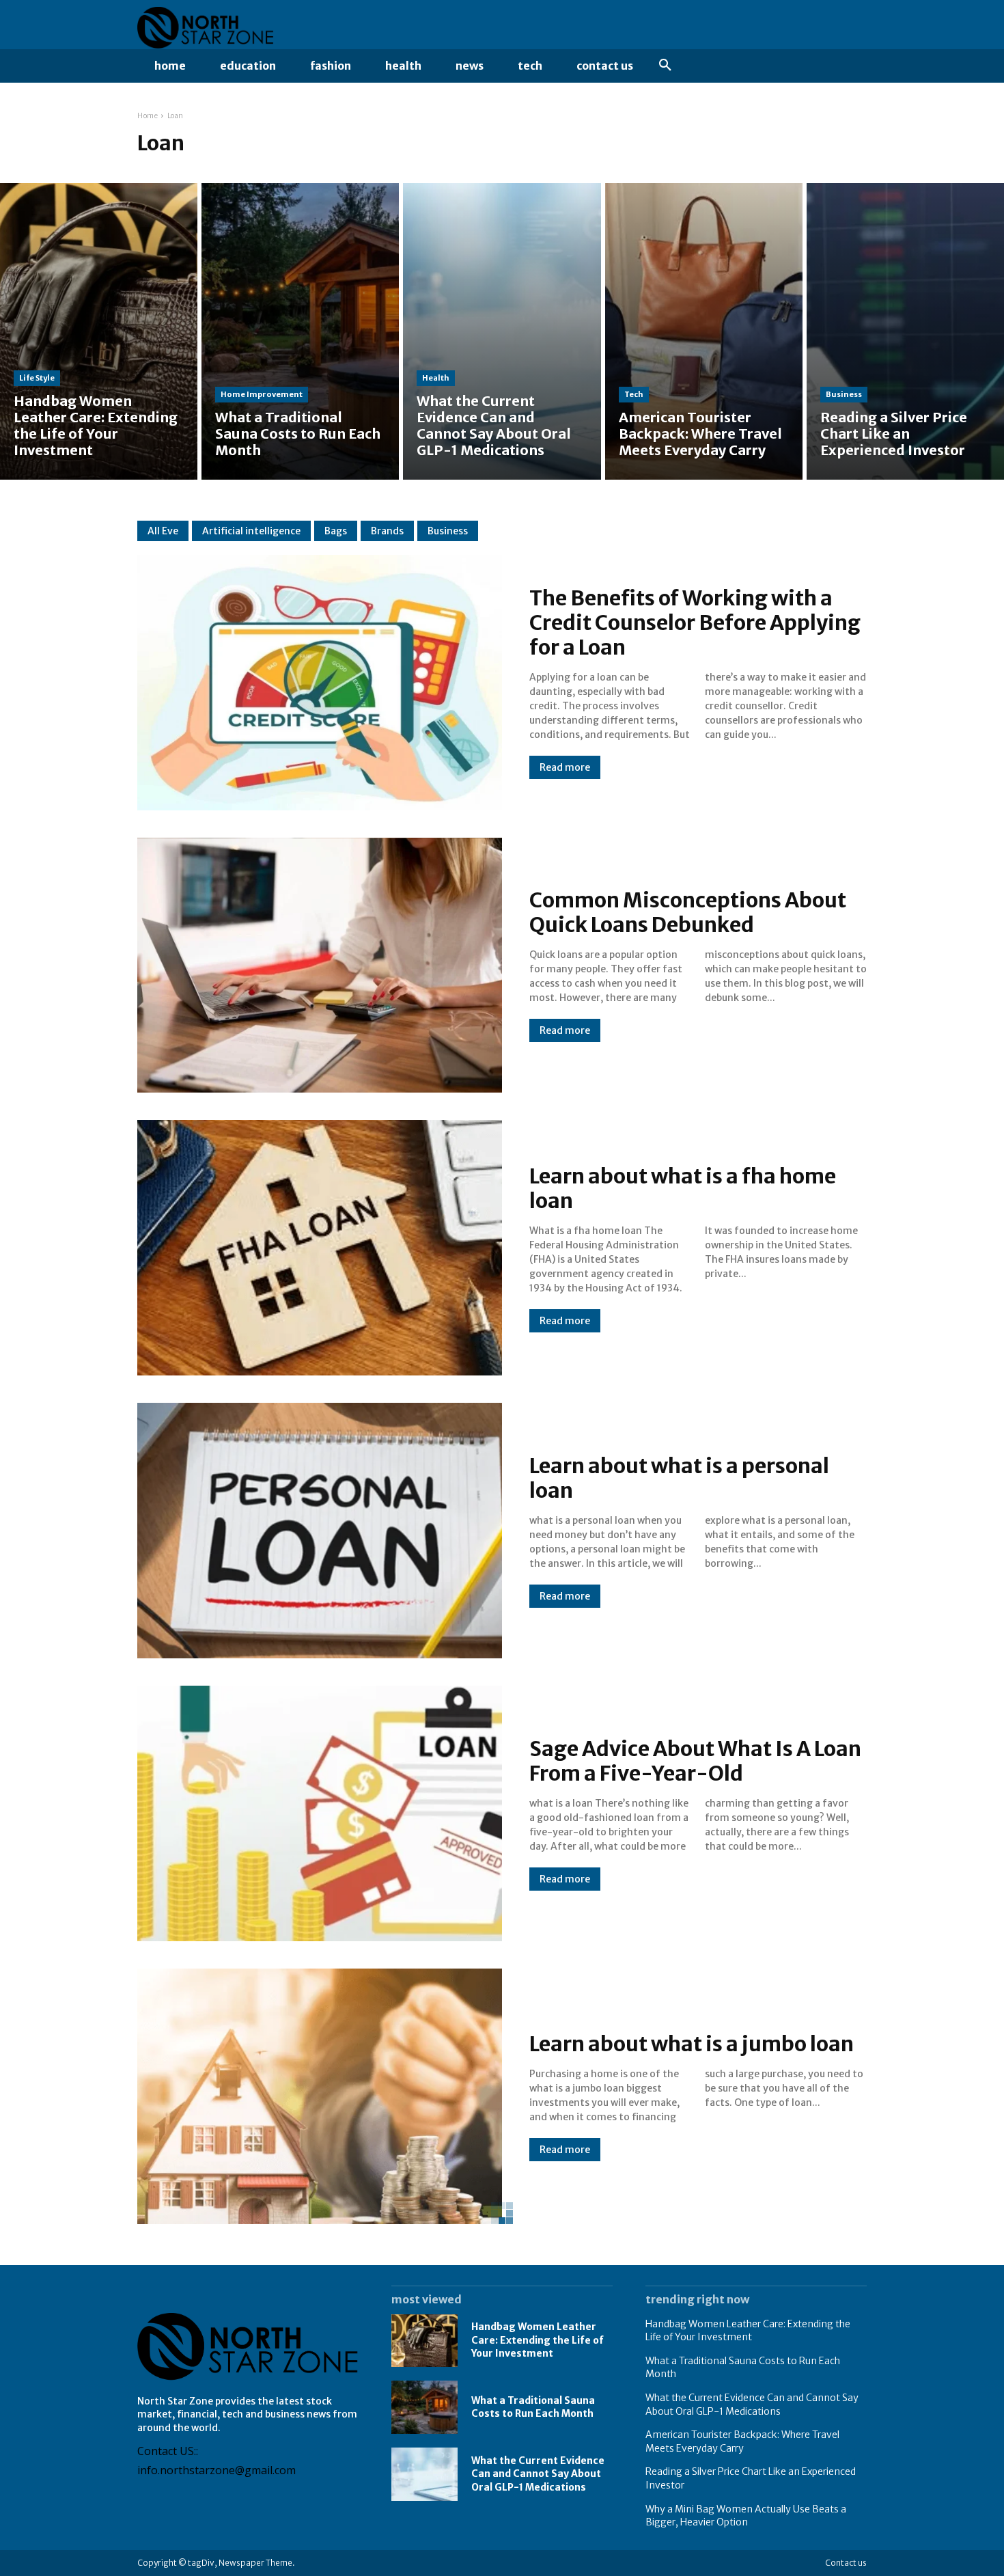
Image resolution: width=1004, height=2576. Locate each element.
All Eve (163, 531)
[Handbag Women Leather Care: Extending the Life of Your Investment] (99, 331)
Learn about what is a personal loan (679, 1478)
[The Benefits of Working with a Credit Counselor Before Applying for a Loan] (320, 683)
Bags (336, 531)
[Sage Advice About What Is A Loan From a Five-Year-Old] (320, 1813)
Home (148, 116)
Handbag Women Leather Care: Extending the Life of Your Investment (538, 2340)
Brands (387, 531)
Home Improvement (262, 394)
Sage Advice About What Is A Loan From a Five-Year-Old (695, 1761)
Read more (565, 767)
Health (436, 378)
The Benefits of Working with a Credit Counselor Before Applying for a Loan (695, 622)
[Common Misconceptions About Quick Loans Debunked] (320, 965)
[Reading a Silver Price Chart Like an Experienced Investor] (905, 331)
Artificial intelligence (251, 531)
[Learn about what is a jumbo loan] (320, 2096)
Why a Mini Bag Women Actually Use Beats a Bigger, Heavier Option (746, 2516)
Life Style (37, 378)
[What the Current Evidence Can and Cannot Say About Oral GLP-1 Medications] (502, 331)
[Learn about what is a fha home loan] (320, 1248)
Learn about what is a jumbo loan (692, 2044)
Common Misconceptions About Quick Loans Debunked (688, 912)
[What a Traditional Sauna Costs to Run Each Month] (300, 331)
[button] (665, 66)
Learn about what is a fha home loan (683, 1188)
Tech (634, 394)
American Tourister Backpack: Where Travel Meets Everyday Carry (742, 2441)
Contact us (846, 2563)
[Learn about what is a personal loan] (320, 1531)
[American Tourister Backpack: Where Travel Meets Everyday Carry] (704, 331)
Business (844, 394)
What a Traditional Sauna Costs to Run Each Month (533, 2407)
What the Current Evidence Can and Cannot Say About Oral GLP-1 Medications (538, 2474)
